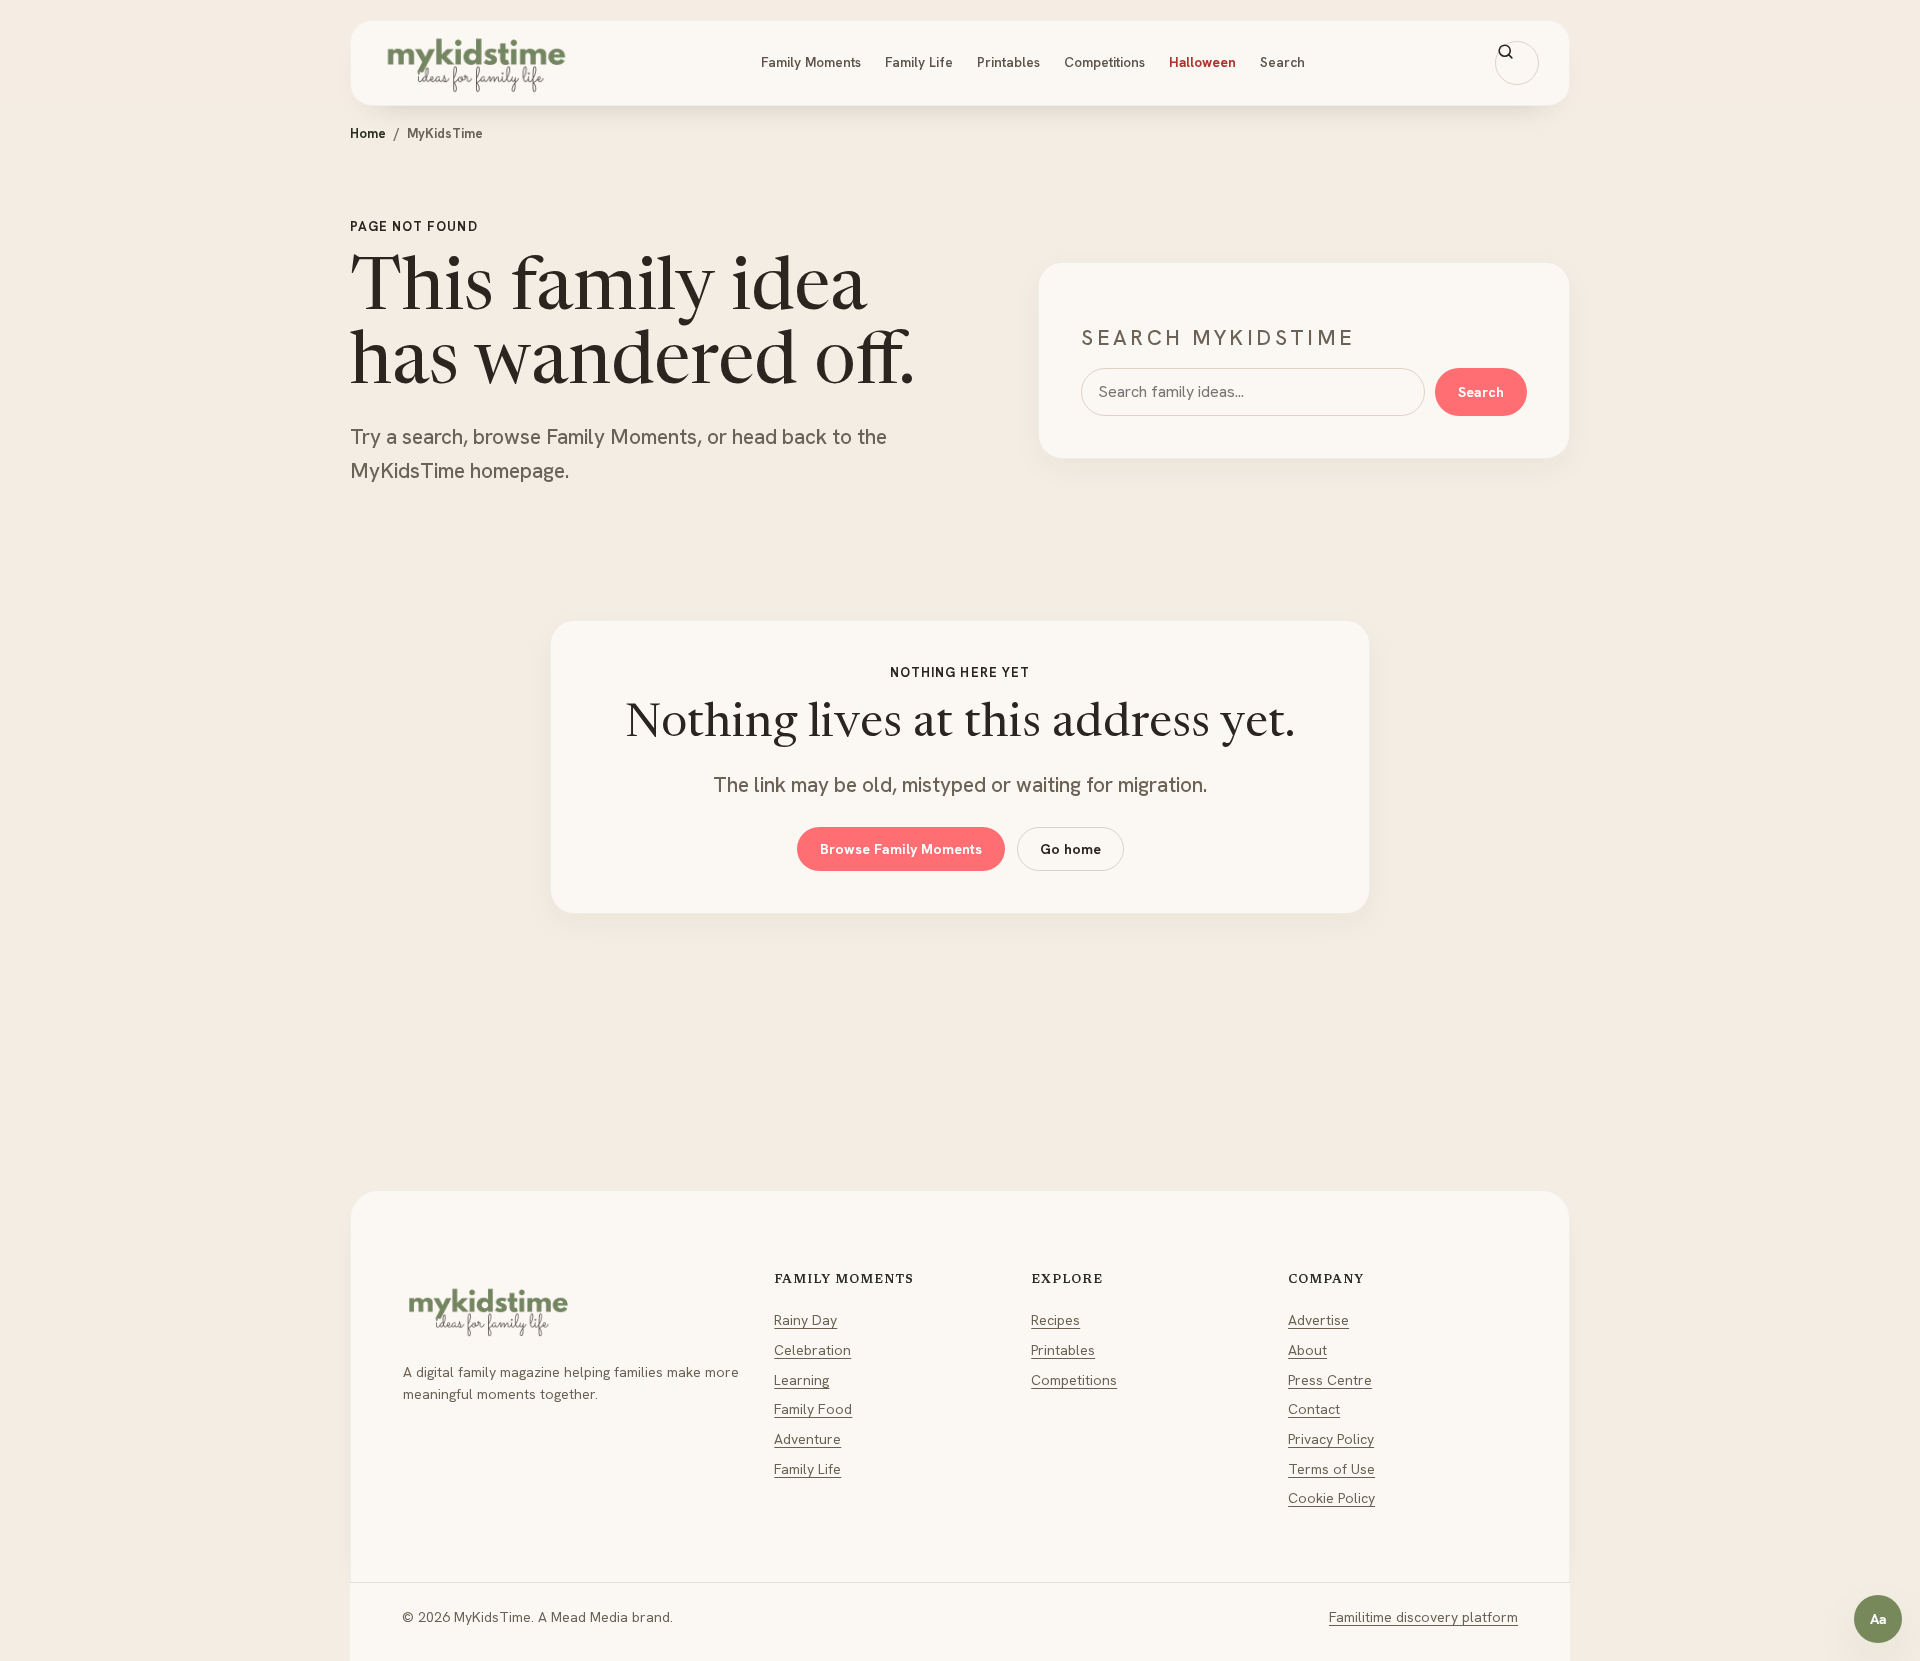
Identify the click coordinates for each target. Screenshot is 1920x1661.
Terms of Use (1331, 1469)
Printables (1008, 62)
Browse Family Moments (901, 849)
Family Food (813, 1409)
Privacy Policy (1331, 1439)
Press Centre (1330, 1380)
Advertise (1318, 1320)
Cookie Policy (1331, 1498)
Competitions (1104, 62)
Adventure (807, 1439)
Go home (1070, 849)
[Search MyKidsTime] (1517, 63)
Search (1282, 62)
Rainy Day (805, 1320)
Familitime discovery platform (1423, 1617)
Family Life (919, 62)
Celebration (812, 1350)
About (1307, 1350)
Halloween (1202, 62)
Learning (801, 1380)
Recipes (1055, 1320)
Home (368, 133)
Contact (1314, 1409)
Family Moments (811, 62)
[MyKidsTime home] (476, 63)
